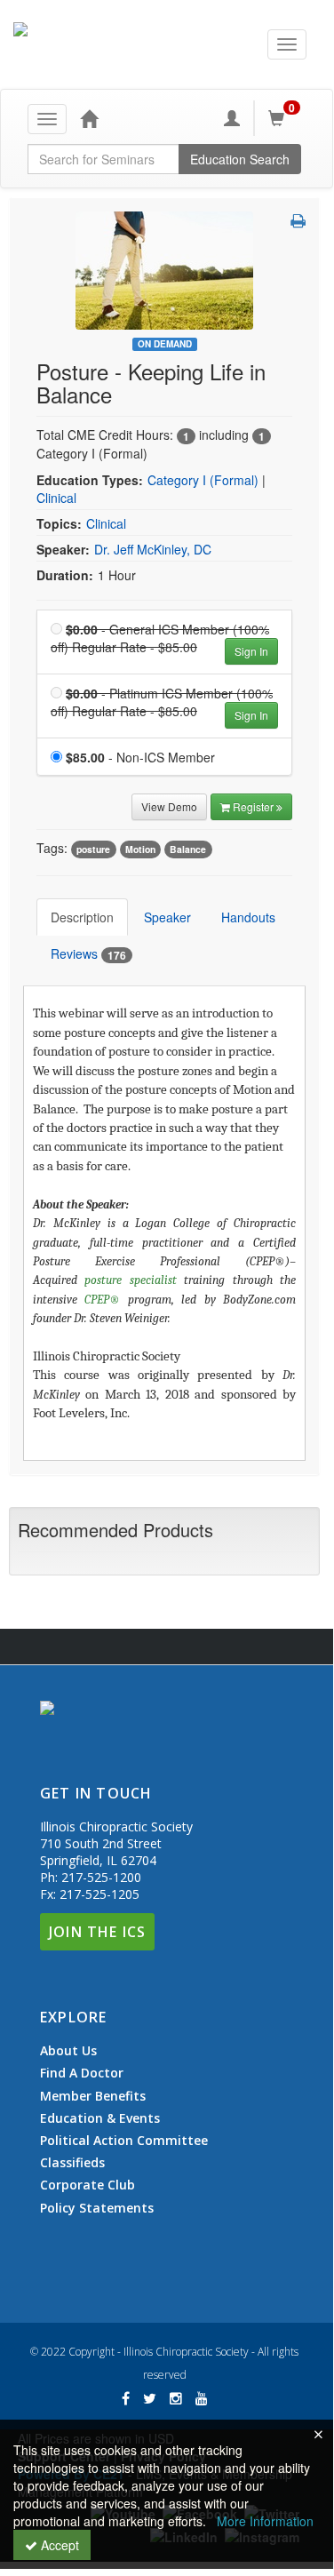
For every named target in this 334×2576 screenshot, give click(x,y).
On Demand (165, 344)
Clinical (56, 498)
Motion (140, 849)
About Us (68, 2051)
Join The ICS (97, 1932)
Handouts (248, 917)
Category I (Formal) (203, 480)
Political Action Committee (124, 2141)
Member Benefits (93, 2096)
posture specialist (130, 1280)
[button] (298, 220)
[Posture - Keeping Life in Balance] (164, 268)
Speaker (167, 917)
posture (93, 849)
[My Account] (232, 118)
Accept (58, 2545)
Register (254, 806)
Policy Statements (97, 2208)
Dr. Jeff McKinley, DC (153, 549)
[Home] (89, 118)
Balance (188, 849)
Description (82, 917)
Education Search (240, 159)
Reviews (88, 954)
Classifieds (72, 2163)
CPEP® (102, 1300)
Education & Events (100, 2118)
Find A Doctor (82, 2073)
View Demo (169, 806)
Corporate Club (87, 2185)
